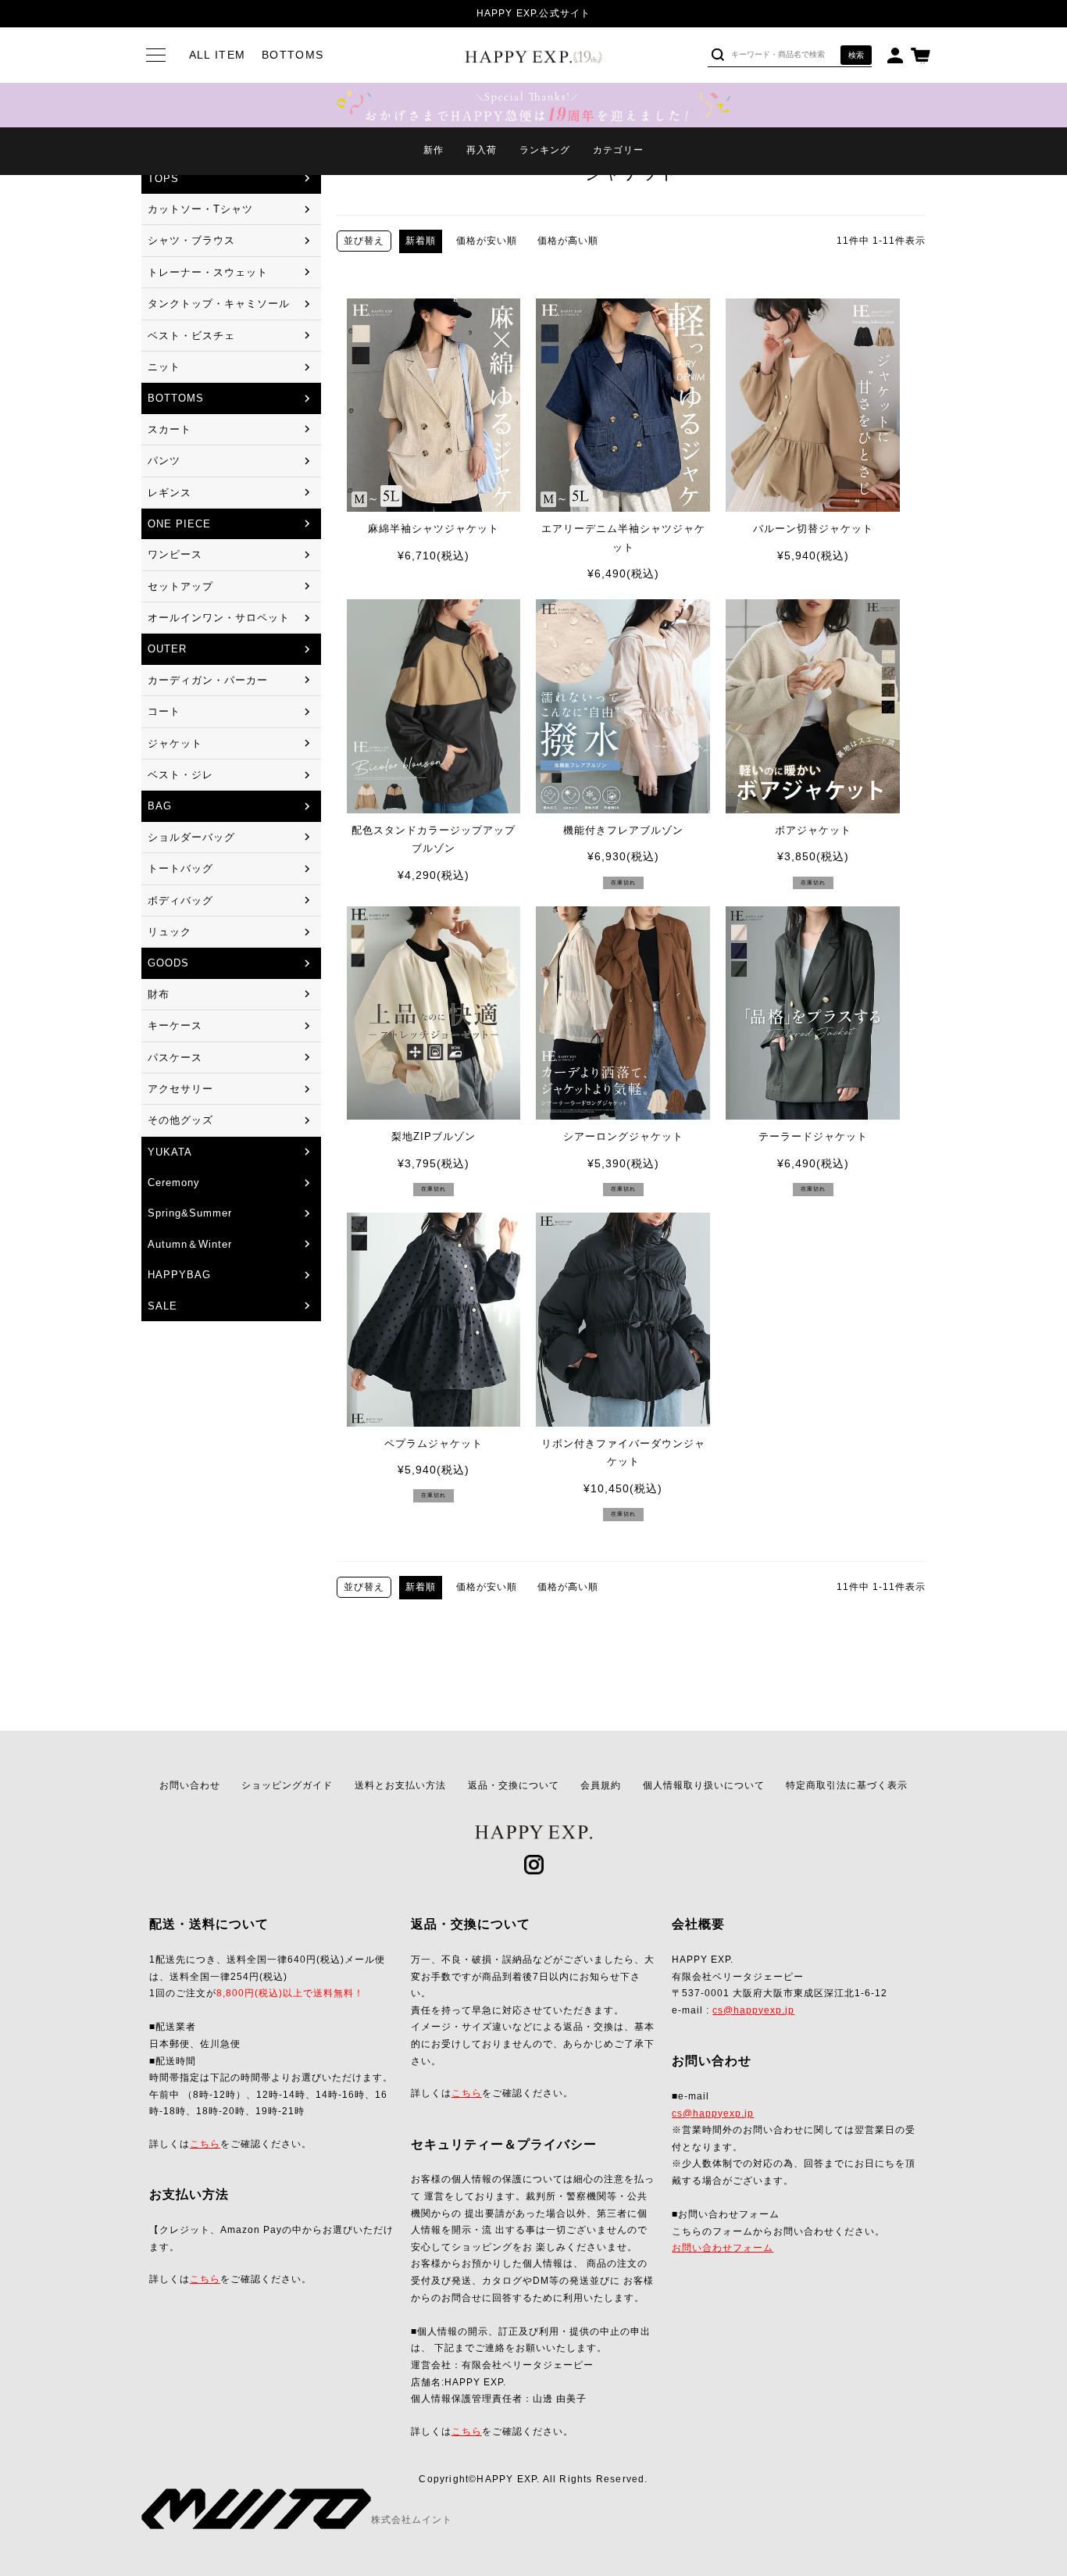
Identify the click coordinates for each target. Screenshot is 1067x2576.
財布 (159, 994)
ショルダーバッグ (191, 837)
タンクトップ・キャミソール (219, 304)
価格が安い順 (487, 241)
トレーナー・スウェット (208, 272)
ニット (164, 367)
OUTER (167, 649)
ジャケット (175, 743)
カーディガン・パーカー (208, 680)
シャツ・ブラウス (191, 240)
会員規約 (601, 1785)
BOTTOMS (176, 398)
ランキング (545, 150)
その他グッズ (180, 1120)
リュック (170, 932)
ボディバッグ (180, 900)
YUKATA (170, 1152)
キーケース (175, 1025)
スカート (170, 429)
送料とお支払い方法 (400, 1785)
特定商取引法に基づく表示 (847, 1785)
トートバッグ (180, 868)
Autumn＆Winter (190, 1244)
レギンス (170, 493)
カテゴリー (618, 150)
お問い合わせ (190, 1785)
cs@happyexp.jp (753, 2010)
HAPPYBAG (179, 1275)
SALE (162, 1306)
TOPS (163, 179)
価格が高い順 (568, 241)
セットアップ (180, 586)
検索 (856, 55)
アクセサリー (180, 1089)
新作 (434, 150)
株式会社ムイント (412, 2520)
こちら (205, 2144)
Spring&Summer (190, 1213)
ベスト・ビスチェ (191, 336)
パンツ (164, 461)
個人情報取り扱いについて (704, 1785)
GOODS (168, 963)
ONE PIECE (179, 524)
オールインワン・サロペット (219, 618)
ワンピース (175, 554)
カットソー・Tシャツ (200, 209)
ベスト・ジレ (180, 775)
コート (164, 711)
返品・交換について (514, 1785)
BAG (160, 806)
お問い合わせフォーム (723, 2248)
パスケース (175, 1058)
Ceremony (174, 1183)
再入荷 (482, 150)
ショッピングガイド (287, 1785)
